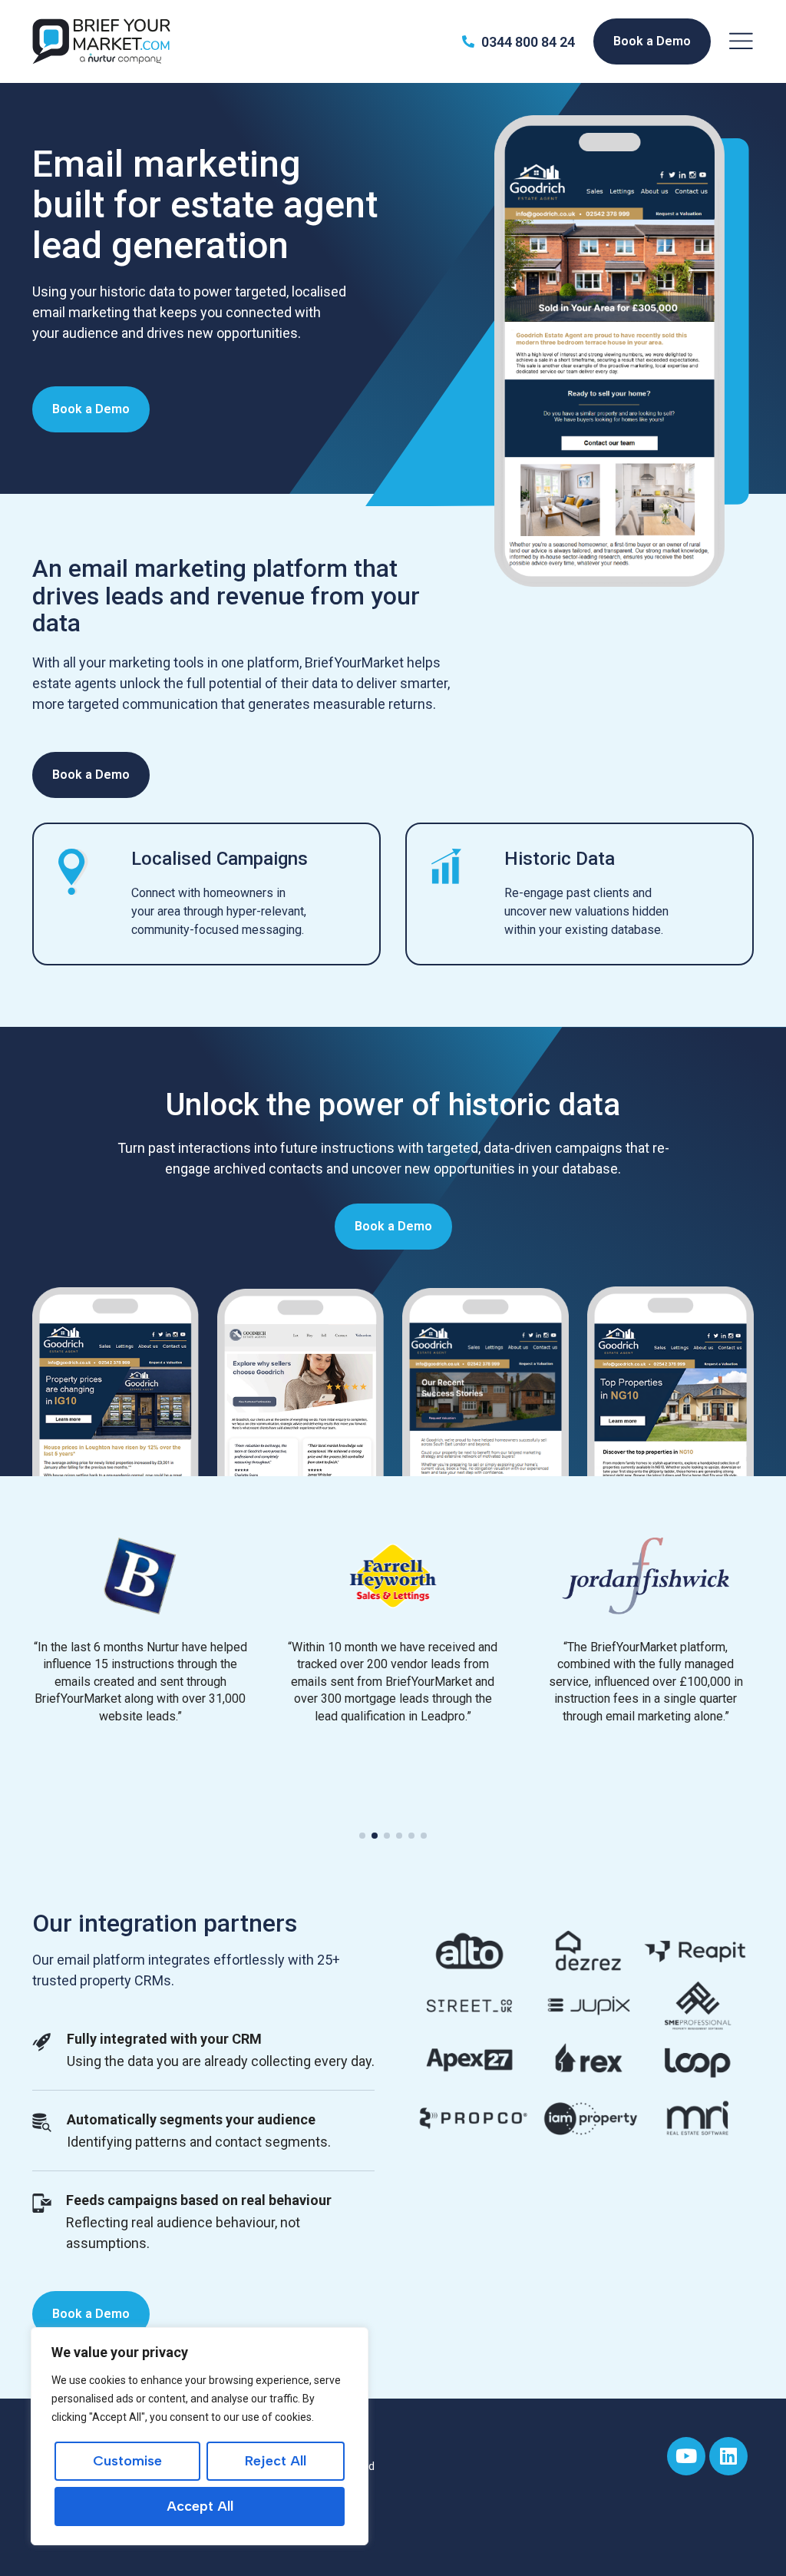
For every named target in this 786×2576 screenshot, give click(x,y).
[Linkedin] (728, 2456)
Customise (127, 2461)
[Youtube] (686, 2456)
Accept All (200, 2506)
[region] (200, 2436)
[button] (362, 1836)
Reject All (276, 2461)
